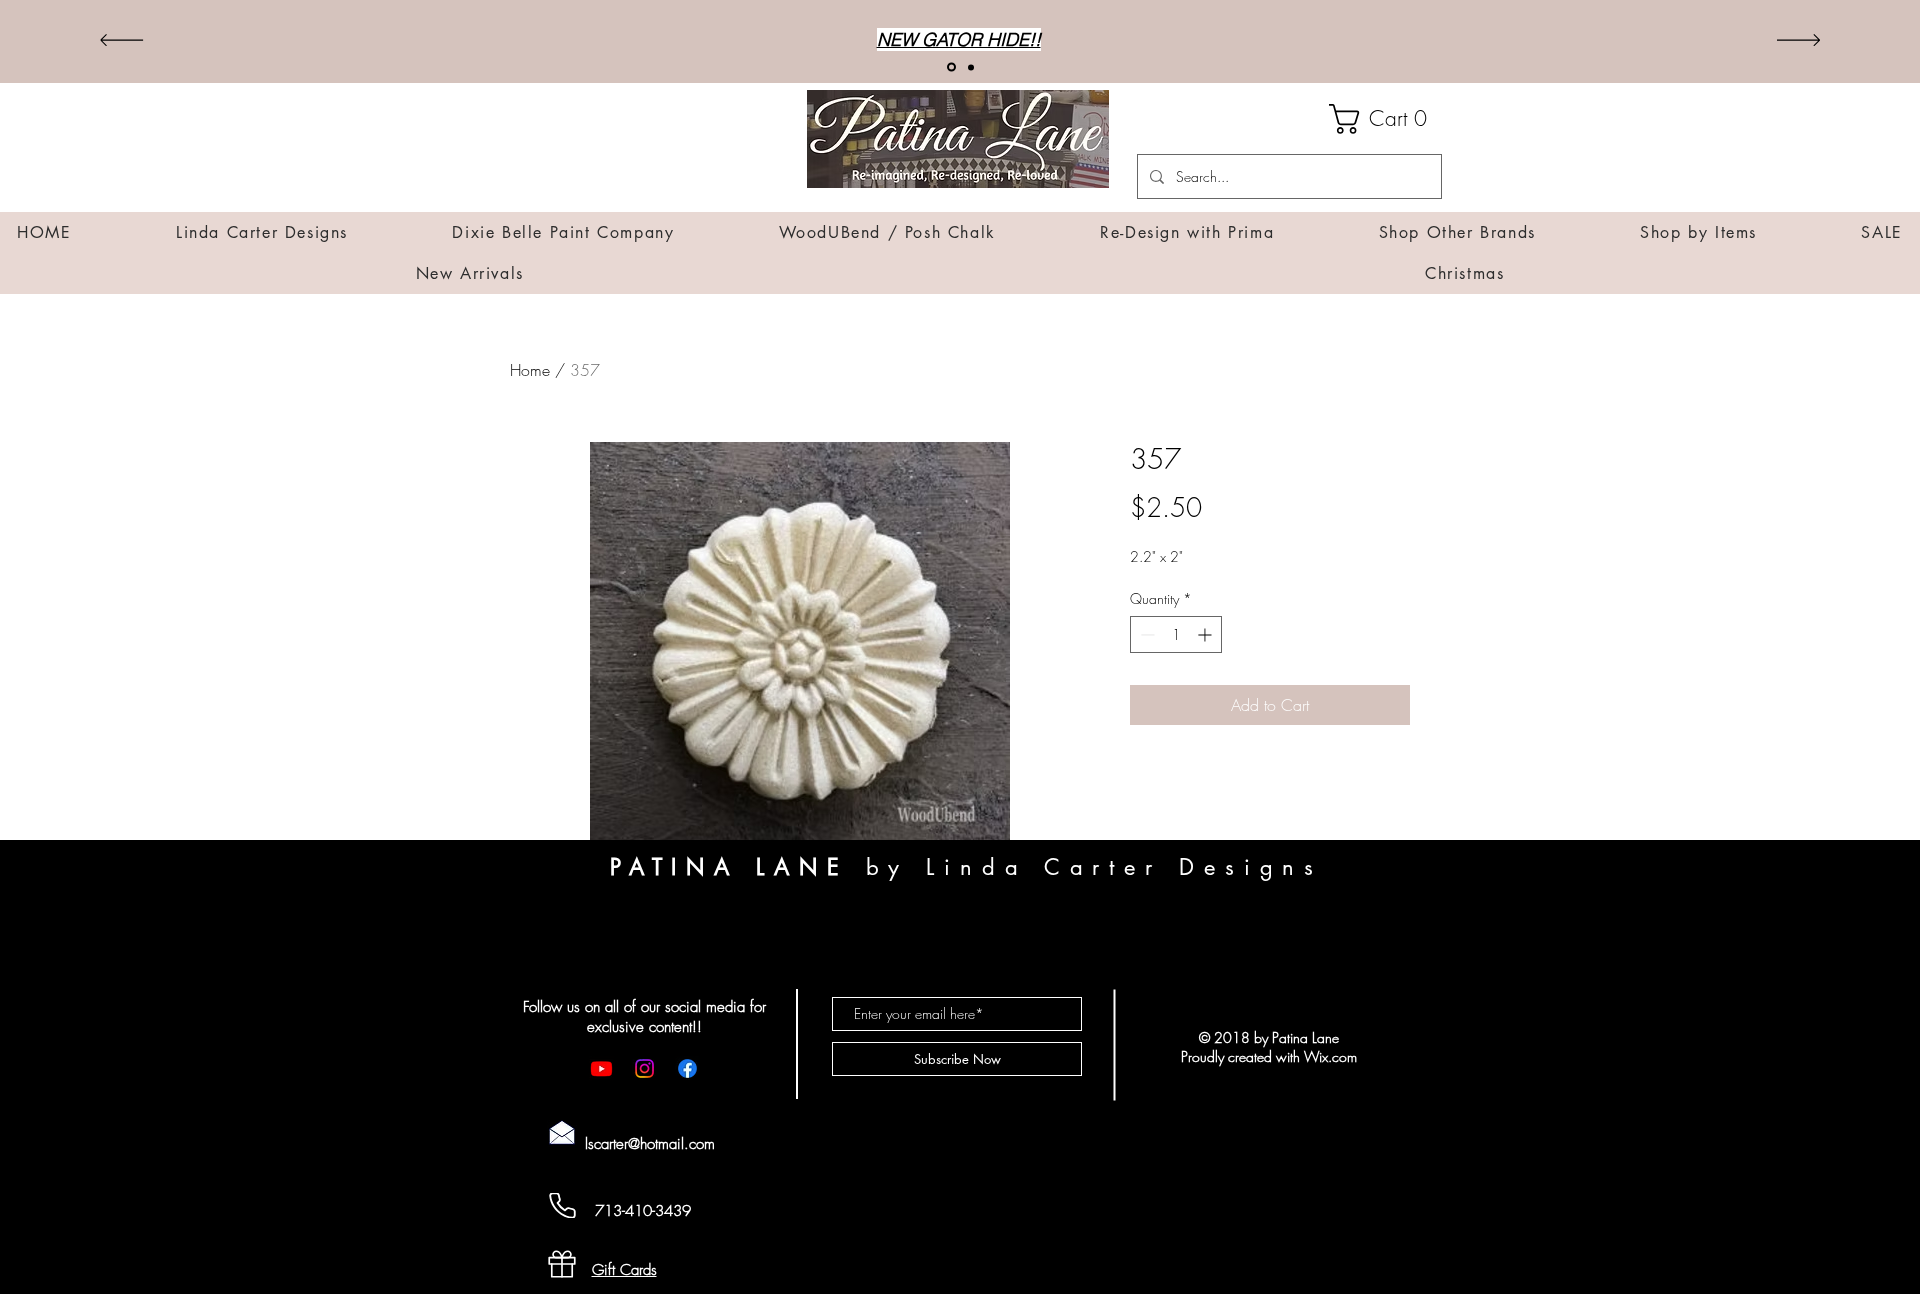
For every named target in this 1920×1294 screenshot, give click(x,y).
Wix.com (1330, 1056)
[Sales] (971, 67)
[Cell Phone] (562, 1205)
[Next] (1798, 41)
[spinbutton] (1176, 634)
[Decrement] (1145, 634)
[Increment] (1206, 634)
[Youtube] (601, 1068)
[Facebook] (687, 1068)
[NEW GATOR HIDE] (951, 67)
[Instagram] (644, 1068)
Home (530, 370)
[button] (1385, 119)
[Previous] (121, 41)
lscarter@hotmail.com (650, 1144)
